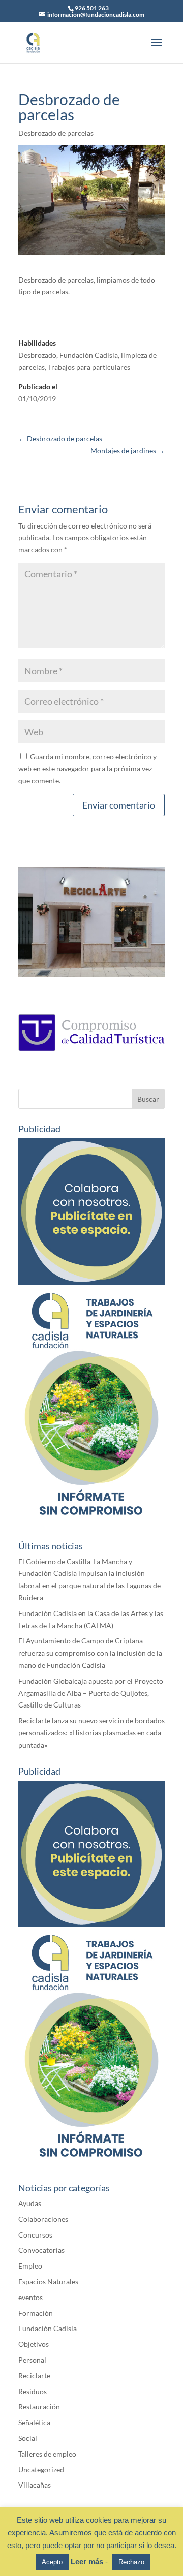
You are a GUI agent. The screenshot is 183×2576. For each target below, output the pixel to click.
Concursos (35, 2235)
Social (28, 2438)
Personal (32, 2360)
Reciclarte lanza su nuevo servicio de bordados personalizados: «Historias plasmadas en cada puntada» (91, 1733)
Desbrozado (37, 355)
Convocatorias (41, 2250)
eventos (30, 2297)
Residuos (33, 2391)
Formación (36, 2313)
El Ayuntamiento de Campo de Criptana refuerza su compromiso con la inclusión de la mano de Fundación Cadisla (90, 1653)
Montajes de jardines (128, 451)
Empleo (30, 2266)
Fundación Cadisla (89, 355)
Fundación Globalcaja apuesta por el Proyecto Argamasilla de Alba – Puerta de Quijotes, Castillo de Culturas (91, 1693)
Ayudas (30, 2203)
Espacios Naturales (48, 2282)
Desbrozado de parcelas (56, 133)
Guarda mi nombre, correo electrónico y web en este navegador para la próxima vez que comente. (87, 769)
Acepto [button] (52, 2562)
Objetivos (34, 2344)
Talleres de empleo (47, 2454)
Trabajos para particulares (89, 367)
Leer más (87, 2562)
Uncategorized (41, 2470)
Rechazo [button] (131, 2562)
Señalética (34, 2422)
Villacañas (35, 2485)
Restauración (39, 2407)
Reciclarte (34, 2376)
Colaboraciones (43, 2219)
